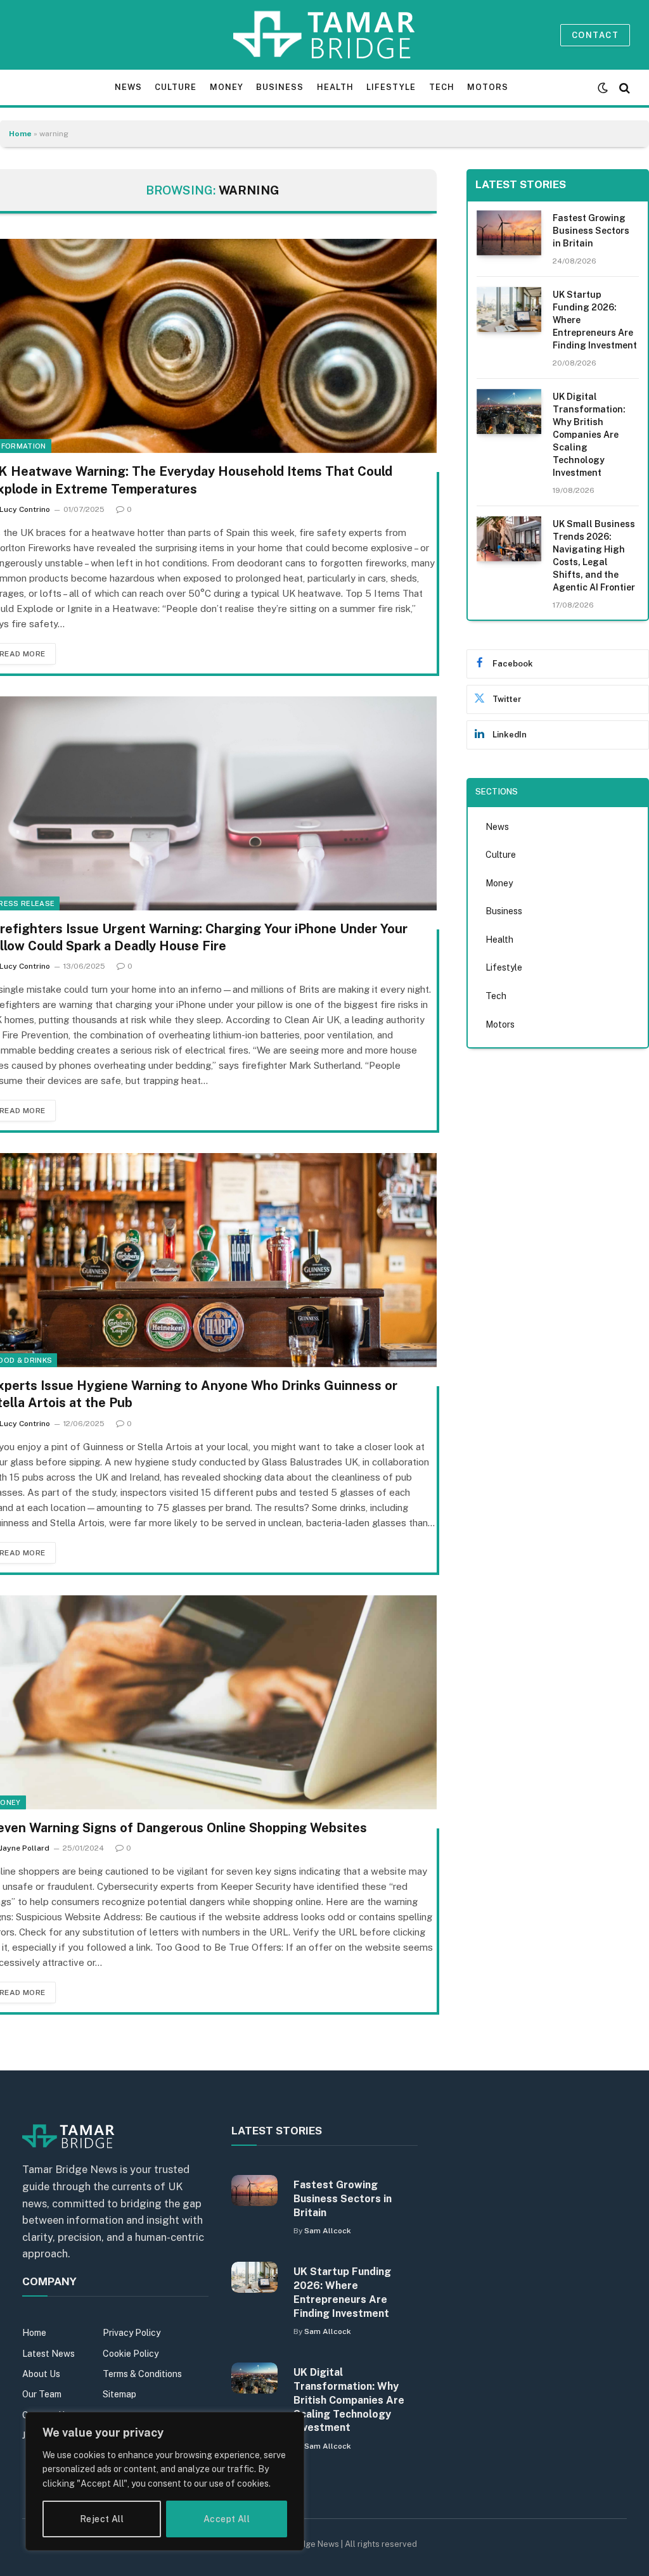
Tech (442, 87)
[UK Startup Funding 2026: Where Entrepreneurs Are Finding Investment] (509, 309)
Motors (488, 87)
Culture (176, 87)
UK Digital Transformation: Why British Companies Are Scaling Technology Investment (589, 435)
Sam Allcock (328, 2231)
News (128, 87)
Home (20, 134)
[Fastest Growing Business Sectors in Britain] (509, 233)
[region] (165, 2481)
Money (227, 87)
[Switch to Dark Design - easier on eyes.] (603, 88)
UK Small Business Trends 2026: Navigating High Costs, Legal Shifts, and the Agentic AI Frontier (594, 556)
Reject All (102, 2519)
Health (335, 87)
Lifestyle (391, 87)
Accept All (227, 2519)
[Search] (623, 88)
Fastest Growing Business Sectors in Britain (591, 231)
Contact (595, 35)
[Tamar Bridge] (325, 35)
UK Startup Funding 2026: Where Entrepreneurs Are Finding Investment (595, 320)
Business (280, 87)
